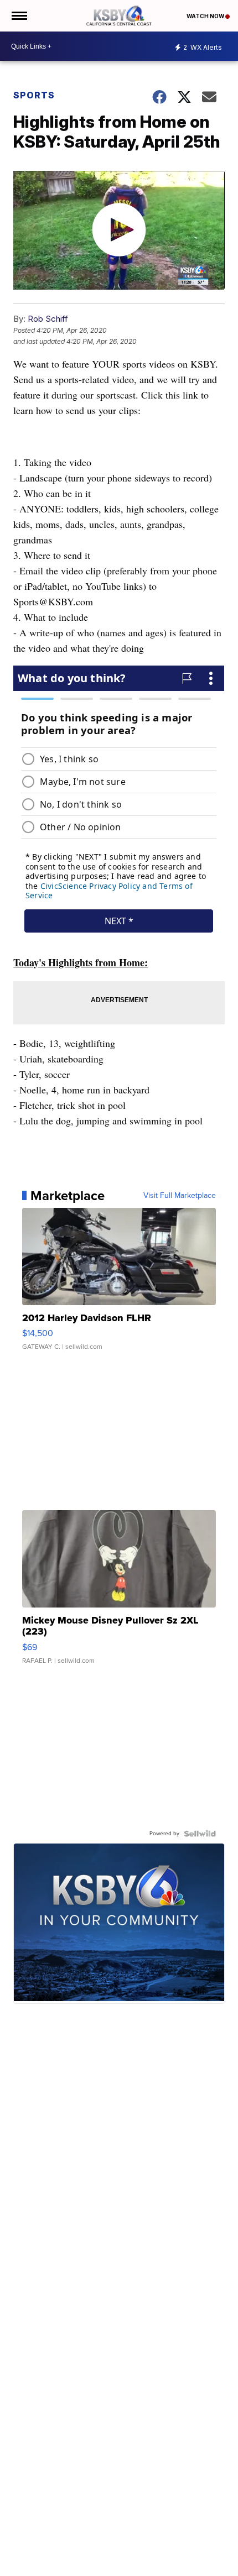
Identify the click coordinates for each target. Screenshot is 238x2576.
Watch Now (206, 16)
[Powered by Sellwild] (200, 1834)
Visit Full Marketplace (180, 1196)
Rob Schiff (48, 319)
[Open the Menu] (19, 16)
